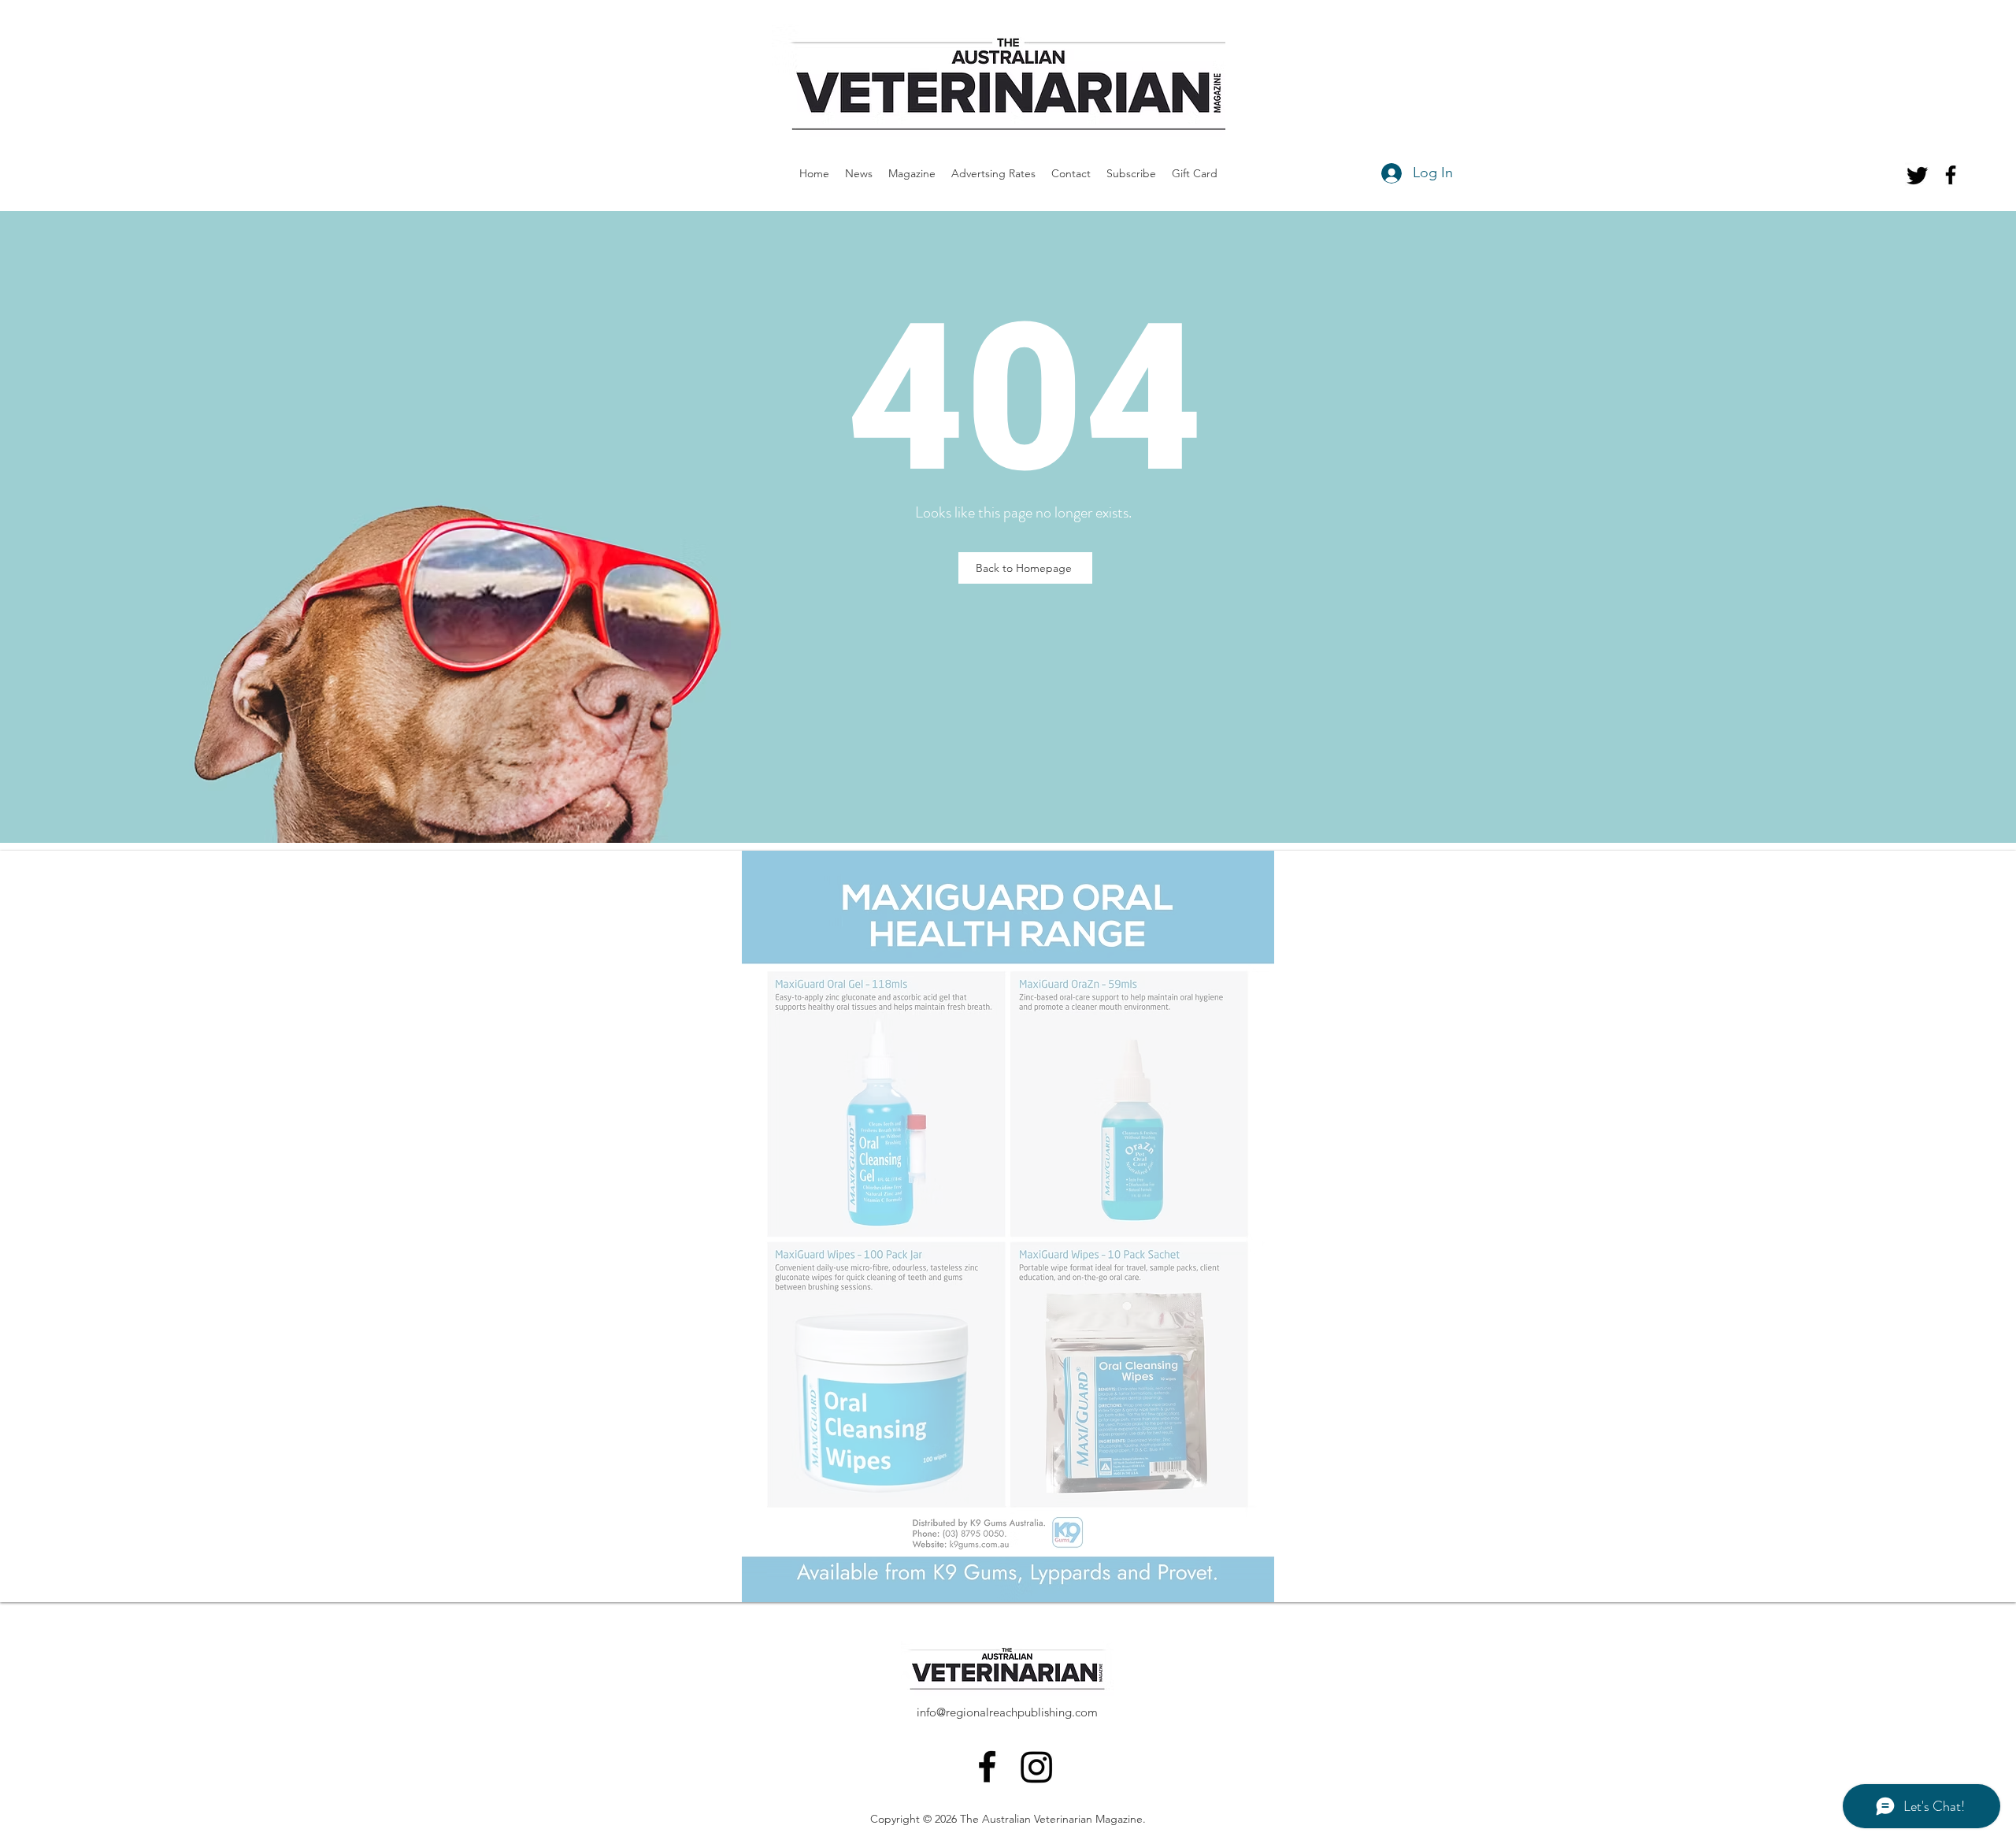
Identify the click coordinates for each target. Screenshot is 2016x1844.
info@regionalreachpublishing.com (1007, 1712)
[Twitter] (1918, 175)
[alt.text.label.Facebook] (1951, 175)
